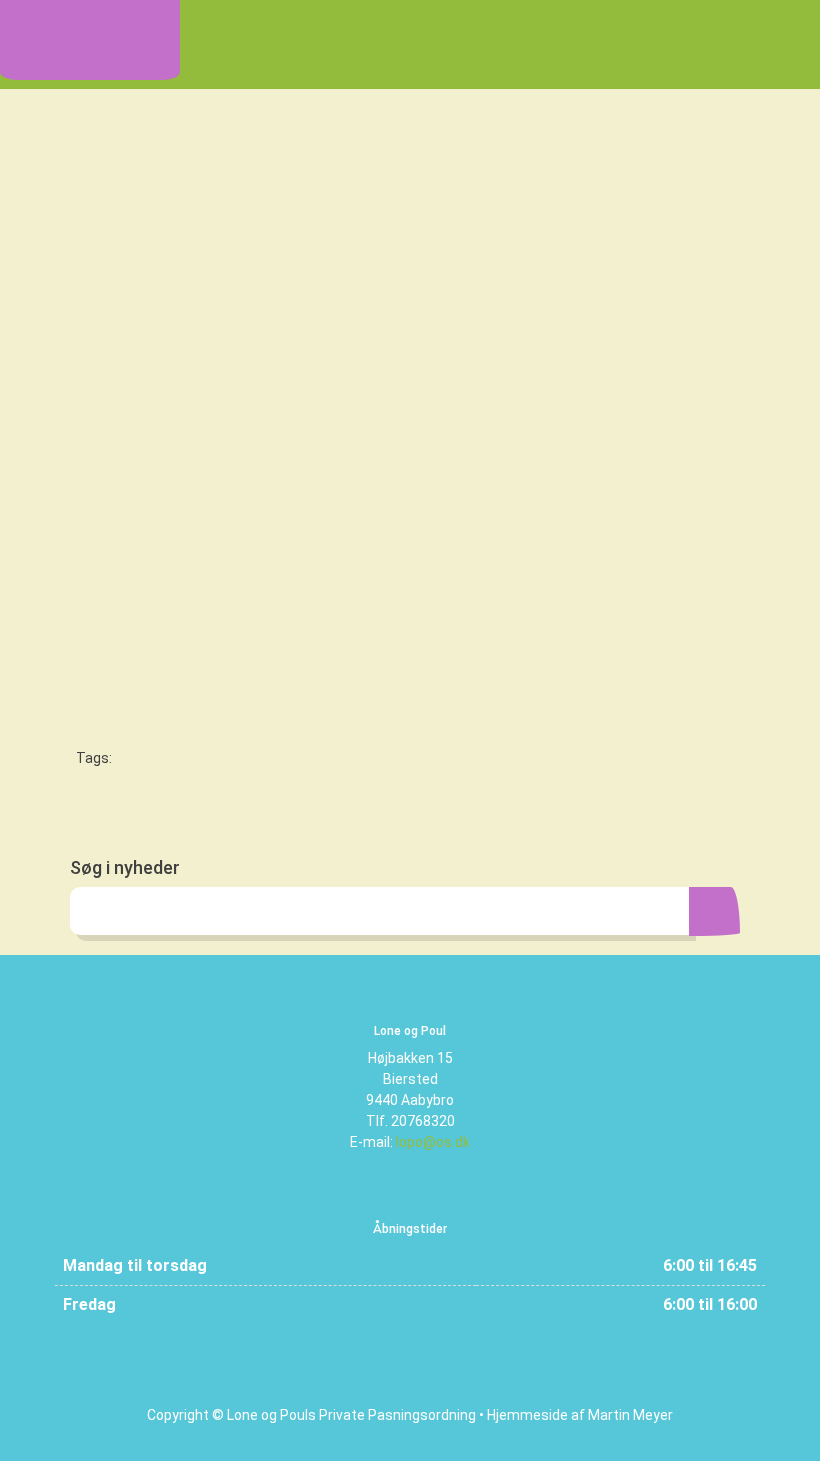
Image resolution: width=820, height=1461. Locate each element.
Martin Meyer (630, 1415)
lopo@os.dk (433, 1142)
